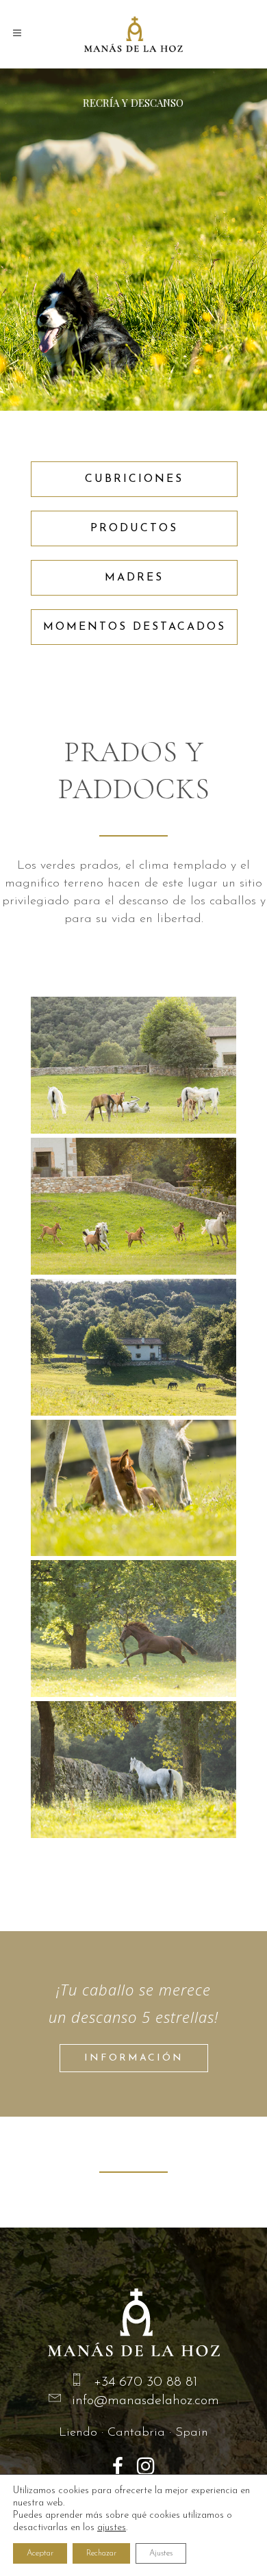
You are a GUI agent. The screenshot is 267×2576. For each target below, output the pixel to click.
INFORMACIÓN (134, 2058)
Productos (134, 528)
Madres (134, 578)
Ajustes (161, 2553)
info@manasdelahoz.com (145, 2401)
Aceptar (40, 2553)
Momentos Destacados (135, 627)
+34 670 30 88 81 (145, 2382)
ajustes (112, 2528)
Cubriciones (134, 479)
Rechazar (101, 2553)
